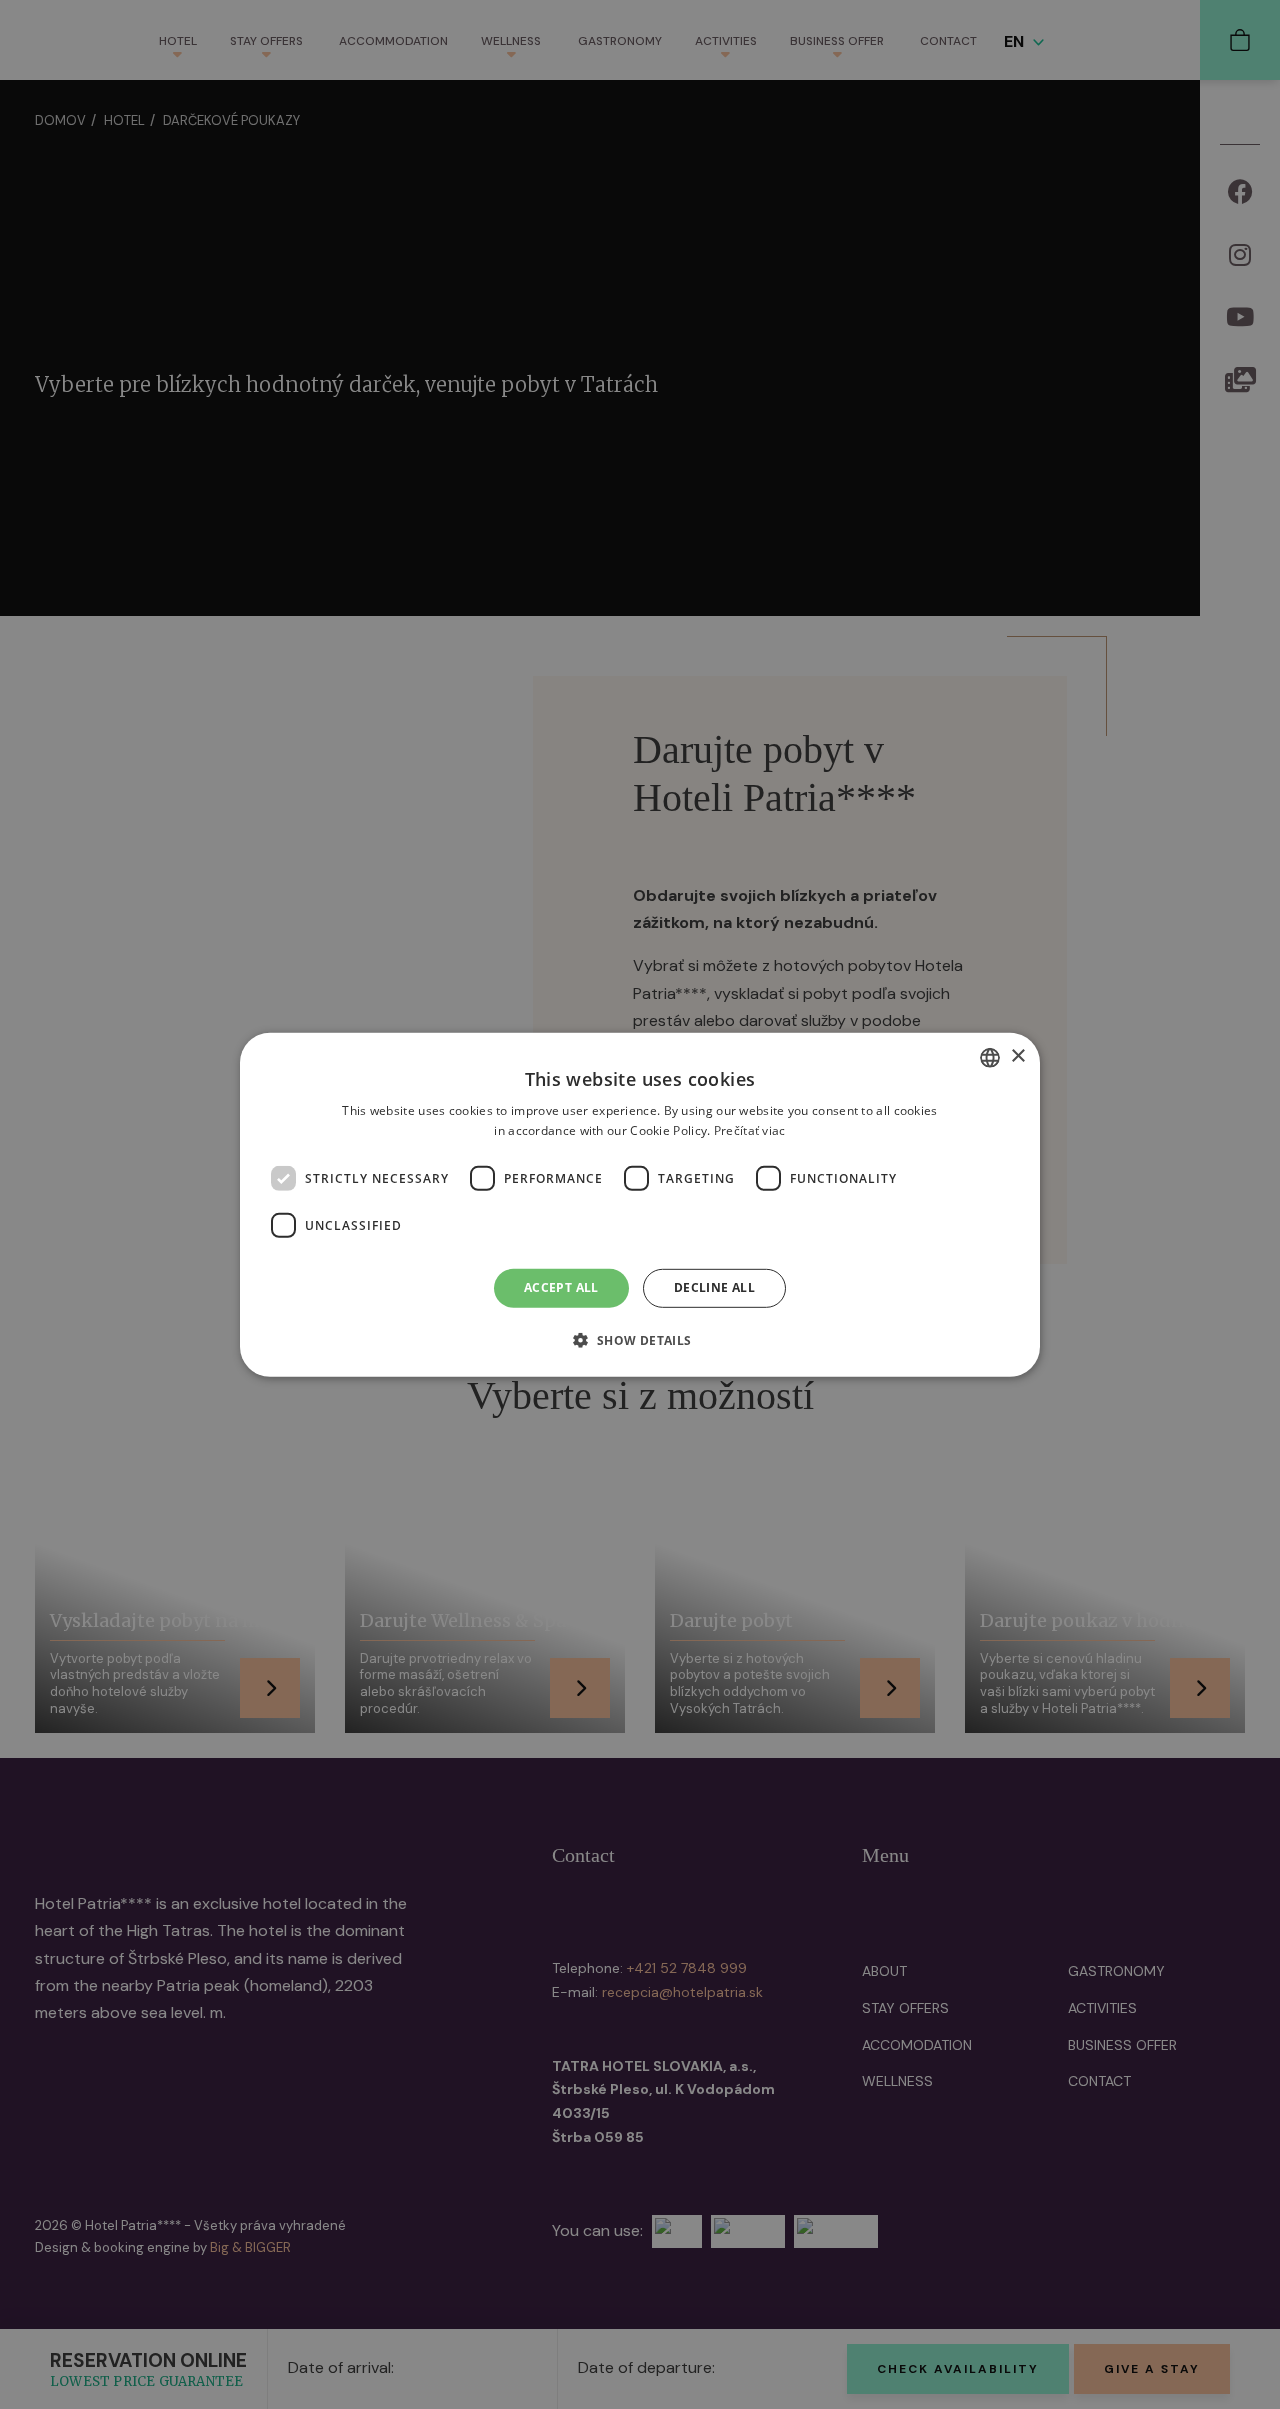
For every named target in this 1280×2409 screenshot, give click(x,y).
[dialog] (640, 1204)
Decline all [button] (714, 1287)
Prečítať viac (750, 1130)
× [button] (1017, 1056)
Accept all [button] (561, 1287)
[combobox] (990, 1057)
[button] (639, 1340)
